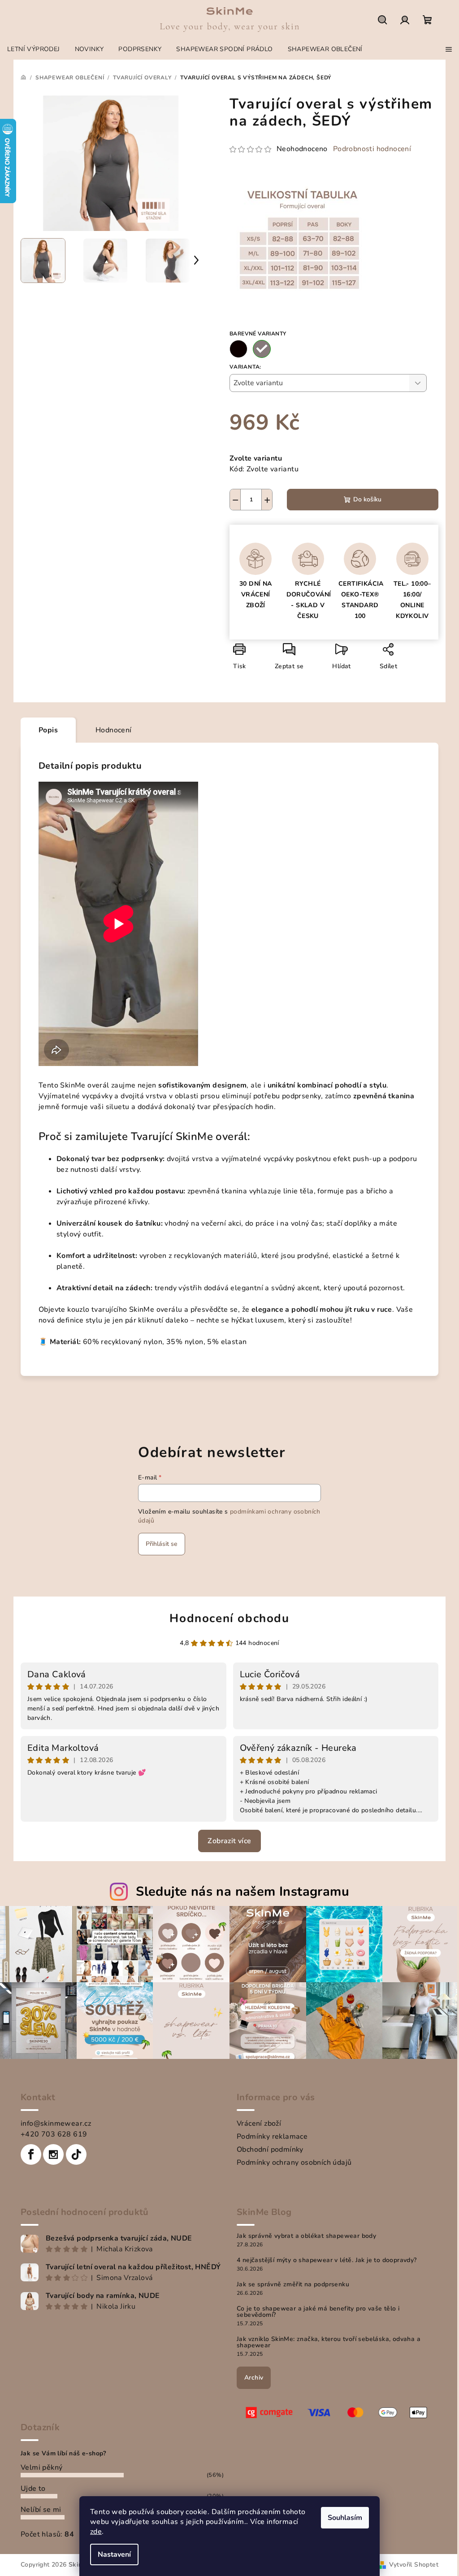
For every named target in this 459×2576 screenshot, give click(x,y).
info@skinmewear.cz (56, 2123)
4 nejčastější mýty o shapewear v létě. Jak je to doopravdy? (327, 2260)
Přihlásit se (162, 1544)
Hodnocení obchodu (229, 1618)
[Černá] (238, 349)
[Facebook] (31, 2154)
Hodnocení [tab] (114, 730)
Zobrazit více (229, 1841)
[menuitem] (34, 49)
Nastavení (114, 2554)
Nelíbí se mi (41, 2510)
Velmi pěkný (41, 2467)
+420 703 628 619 (54, 2134)
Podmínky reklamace (272, 2137)
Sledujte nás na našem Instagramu (242, 1891)
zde (96, 2532)
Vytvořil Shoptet (414, 2565)
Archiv (254, 2378)
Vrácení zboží (259, 2123)
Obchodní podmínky (270, 2150)
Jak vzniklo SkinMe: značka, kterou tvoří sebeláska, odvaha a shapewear (329, 2342)
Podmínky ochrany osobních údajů (294, 2163)
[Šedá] (262, 349)
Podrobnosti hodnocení (372, 149)
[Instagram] (53, 2154)
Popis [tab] (48, 730)
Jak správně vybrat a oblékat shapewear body (306, 2236)
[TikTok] (76, 2154)
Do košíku (367, 499)
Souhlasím (345, 2518)
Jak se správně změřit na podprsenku (293, 2284)
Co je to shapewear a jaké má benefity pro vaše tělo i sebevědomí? (318, 2312)
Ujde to (33, 2489)
